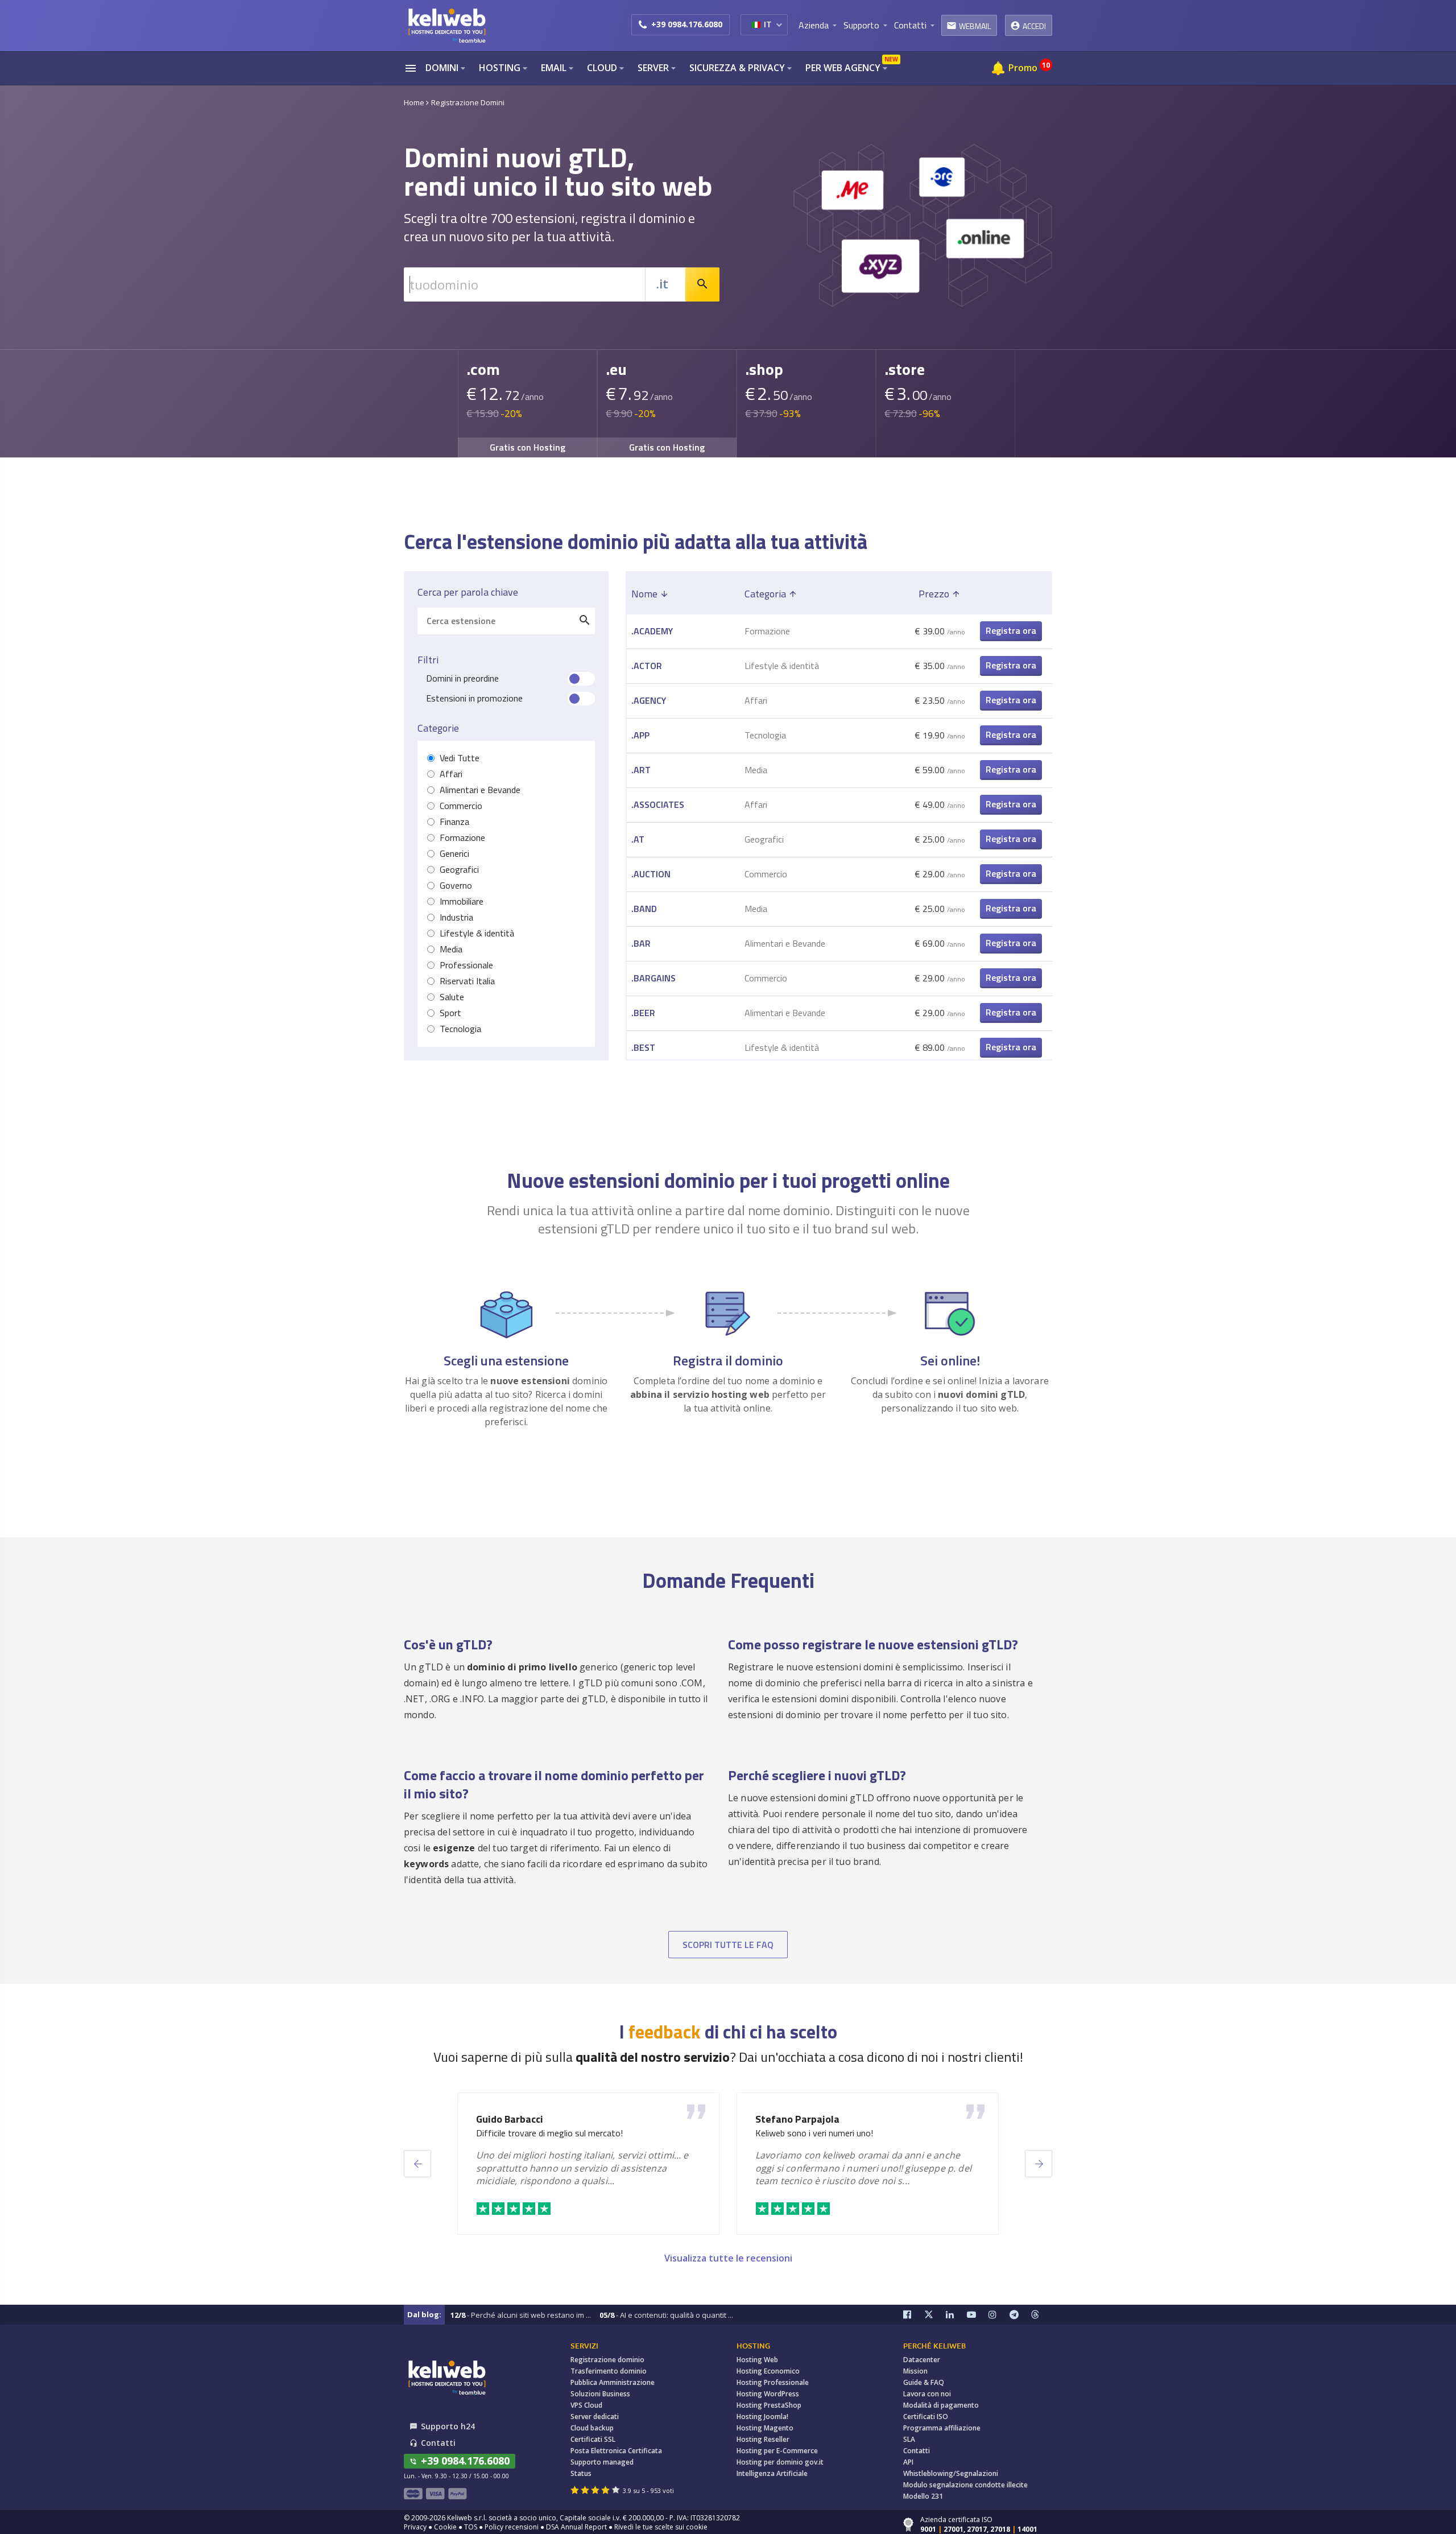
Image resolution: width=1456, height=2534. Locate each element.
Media (451, 949)
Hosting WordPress (768, 2394)
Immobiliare (462, 901)
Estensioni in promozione (474, 698)
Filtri (428, 660)
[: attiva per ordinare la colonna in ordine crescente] (1011, 594)
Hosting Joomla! (762, 2417)
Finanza (454, 822)
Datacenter (922, 2360)
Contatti (917, 2451)
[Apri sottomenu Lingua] (779, 24)
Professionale (466, 965)
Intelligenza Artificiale (772, 2473)
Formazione (462, 838)
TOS (471, 2527)
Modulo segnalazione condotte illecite (965, 2485)
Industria (456, 917)
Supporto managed (602, 2462)
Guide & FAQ (924, 2382)
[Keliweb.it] (446, 25)
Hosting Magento (765, 2428)
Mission (915, 2371)
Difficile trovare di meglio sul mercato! (549, 2133)
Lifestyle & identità (477, 933)
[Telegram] (1020, 2315)
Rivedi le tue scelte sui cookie (661, 2527)
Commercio (461, 806)
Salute (452, 997)
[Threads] (1042, 2315)
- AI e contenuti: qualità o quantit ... (666, 2315)
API (908, 2462)
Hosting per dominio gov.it (780, 2462)
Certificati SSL (593, 2439)
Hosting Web (757, 2360)
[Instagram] (999, 2315)
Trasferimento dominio (609, 2371)
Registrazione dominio (607, 2360)
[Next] (1039, 2164)
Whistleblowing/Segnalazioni (951, 2473)
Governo (456, 886)
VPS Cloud (586, 2405)
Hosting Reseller (763, 2439)
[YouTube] (978, 2315)
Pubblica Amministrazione (613, 2382)
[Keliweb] (446, 2377)
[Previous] (417, 2164)
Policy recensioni (512, 2527)
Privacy (415, 2527)
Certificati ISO (926, 2417)
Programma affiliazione (942, 2428)
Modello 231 (923, 2496)
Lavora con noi (927, 2394)
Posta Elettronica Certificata (616, 2451)
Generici (454, 854)
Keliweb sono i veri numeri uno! (814, 2133)
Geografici (459, 870)
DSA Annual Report (576, 2527)
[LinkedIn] (957, 2315)
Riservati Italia (467, 981)
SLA (909, 2439)
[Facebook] (914, 2315)
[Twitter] (935, 2315)
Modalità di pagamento (941, 2405)
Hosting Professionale (773, 2382)
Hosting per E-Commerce (777, 2451)
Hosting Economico (768, 2371)
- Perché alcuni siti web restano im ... (521, 2315)
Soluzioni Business (600, 2394)
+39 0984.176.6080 (687, 24)
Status (581, 2473)
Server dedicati (595, 2417)
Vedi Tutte (460, 758)
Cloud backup (592, 2428)
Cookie (445, 2527)
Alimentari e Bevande (480, 790)
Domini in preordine (462, 678)
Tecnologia (460, 1029)
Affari (451, 774)
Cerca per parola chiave (468, 592)
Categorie (438, 728)
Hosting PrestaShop (769, 2405)
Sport (450, 1013)
